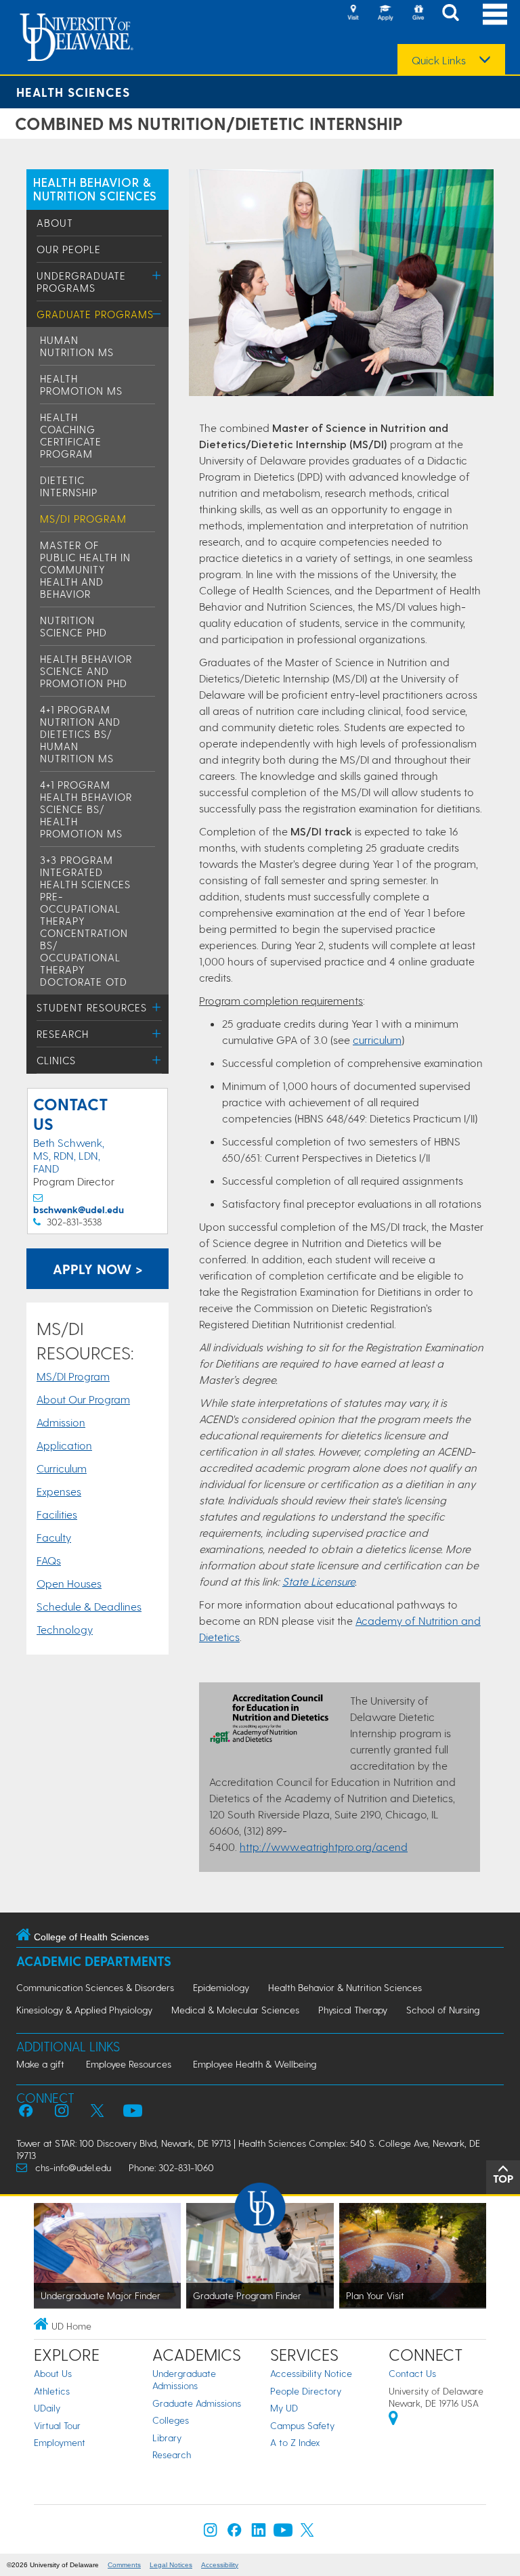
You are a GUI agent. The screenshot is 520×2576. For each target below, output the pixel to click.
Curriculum (62, 1468)
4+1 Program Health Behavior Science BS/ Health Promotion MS (86, 809)
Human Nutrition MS (77, 346)
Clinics (56, 1060)
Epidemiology (221, 1987)
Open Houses (69, 1583)
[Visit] (353, 14)
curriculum (377, 1040)
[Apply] (385, 14)
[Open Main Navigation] (495, 14)
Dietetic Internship (69, 486)
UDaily (47, 2408)
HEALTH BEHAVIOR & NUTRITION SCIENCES (95, 189)
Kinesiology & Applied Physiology (84, 2010)
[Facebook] (234, 2533)
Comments (124, 2565)
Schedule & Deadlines (89, 1606)
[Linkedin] (259, 2533)
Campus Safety (302, 2425)
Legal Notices (171, 2565)
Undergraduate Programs (81, 282)
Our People (69, 249)
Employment (60, 2442)
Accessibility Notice (311, 2373)
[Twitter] (307, 2533)
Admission (61, 1422)
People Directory (306, 2391)
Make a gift (40, 2064)
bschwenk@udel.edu (79, 1209)
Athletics (52, 2391)
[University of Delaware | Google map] (393, 2420)
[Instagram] (211, 2533)
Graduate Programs (95, 314)
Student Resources (92, 1007)
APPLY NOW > (98, 1269)
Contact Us (412, 2373)
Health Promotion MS (81, 385)
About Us (53, 2373)
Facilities (57, 1514)
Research (63, 1034)
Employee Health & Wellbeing (255, 2064)
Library (167, 2438)
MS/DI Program (83, 519)
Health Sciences (73, 92)
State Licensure (319, 1581)
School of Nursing (443, 2010)
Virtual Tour (57, 2425)
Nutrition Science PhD (73, 626)
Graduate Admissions (197, 2403)
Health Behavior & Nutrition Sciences (345, 1987)
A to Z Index (295, 2442)
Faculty (54, 1537)
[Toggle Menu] (157, 275)
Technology (65, 1629)
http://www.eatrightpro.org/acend (324, 1847)
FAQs (49, 1560)
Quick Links (439, 60)
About (55, 223)
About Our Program (83, 1399)
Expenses (59, 1491)
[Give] (418, 14)
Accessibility (220, 2565)
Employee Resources (129, 2064)
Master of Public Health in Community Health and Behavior (85, 569)
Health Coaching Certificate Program (71, 435)
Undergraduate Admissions (184, 2379)
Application (64, 1445)
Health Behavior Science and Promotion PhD (86, 671)
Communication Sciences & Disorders (95, 1987)
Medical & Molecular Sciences (235, 2010)
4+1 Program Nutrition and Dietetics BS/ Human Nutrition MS (80, 734)
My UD (284, 2408)
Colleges (171, 2420)
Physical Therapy (353, 2010)
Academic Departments (94, 1961)
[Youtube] (283, 2533)
